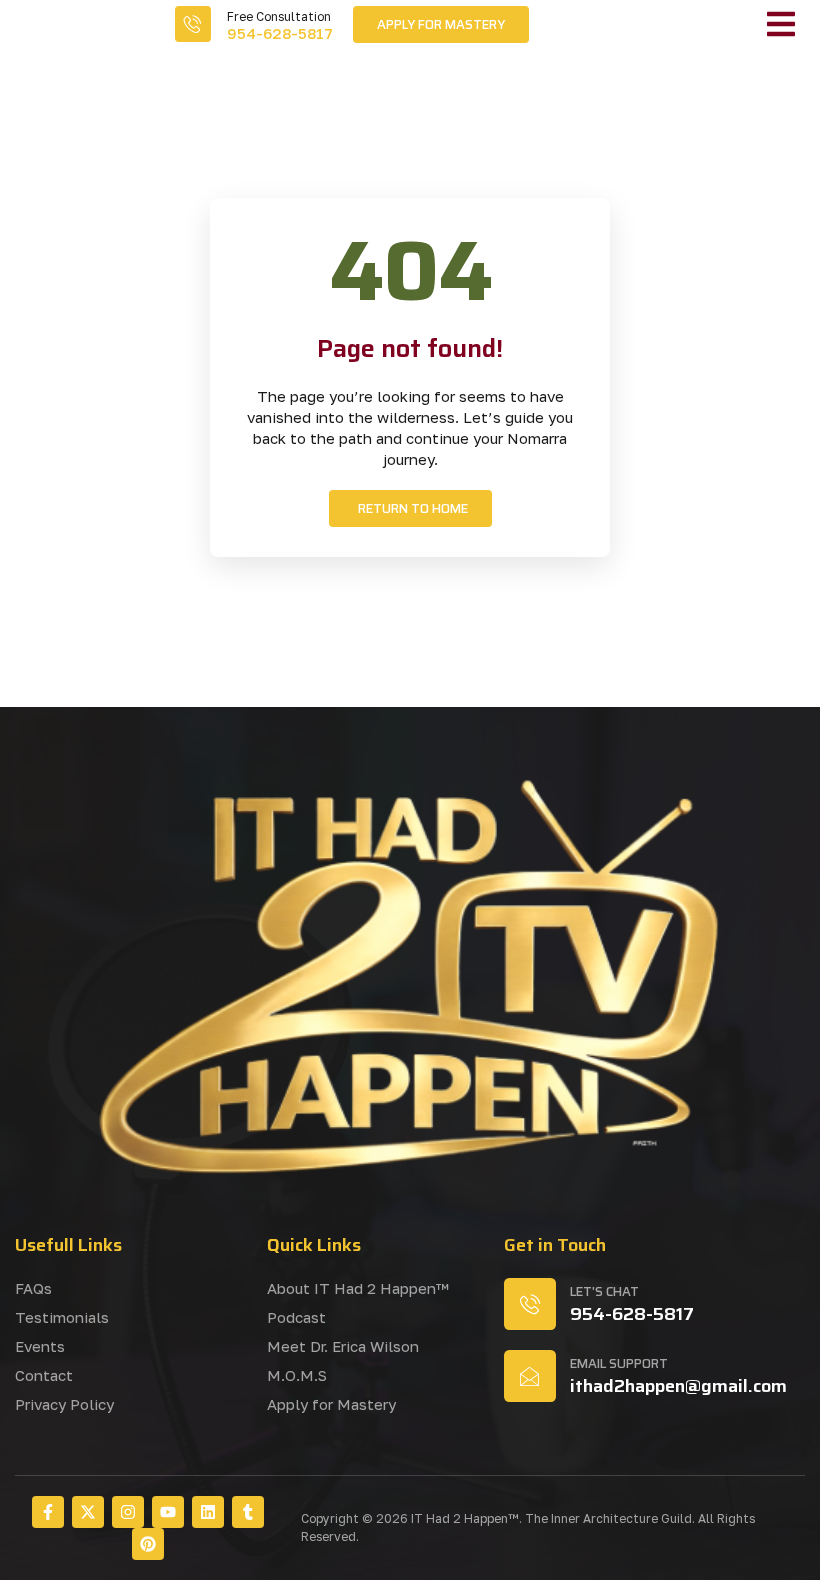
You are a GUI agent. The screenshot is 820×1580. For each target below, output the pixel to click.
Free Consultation (279, 16)
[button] (781, 24)
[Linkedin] (208, 1512)
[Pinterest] (148, 1544)
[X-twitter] (88, 1512)
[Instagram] (128, 1512)
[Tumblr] (248, 1512)
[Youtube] (168, 1512)
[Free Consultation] (193, 24)
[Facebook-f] (48, 1512)
